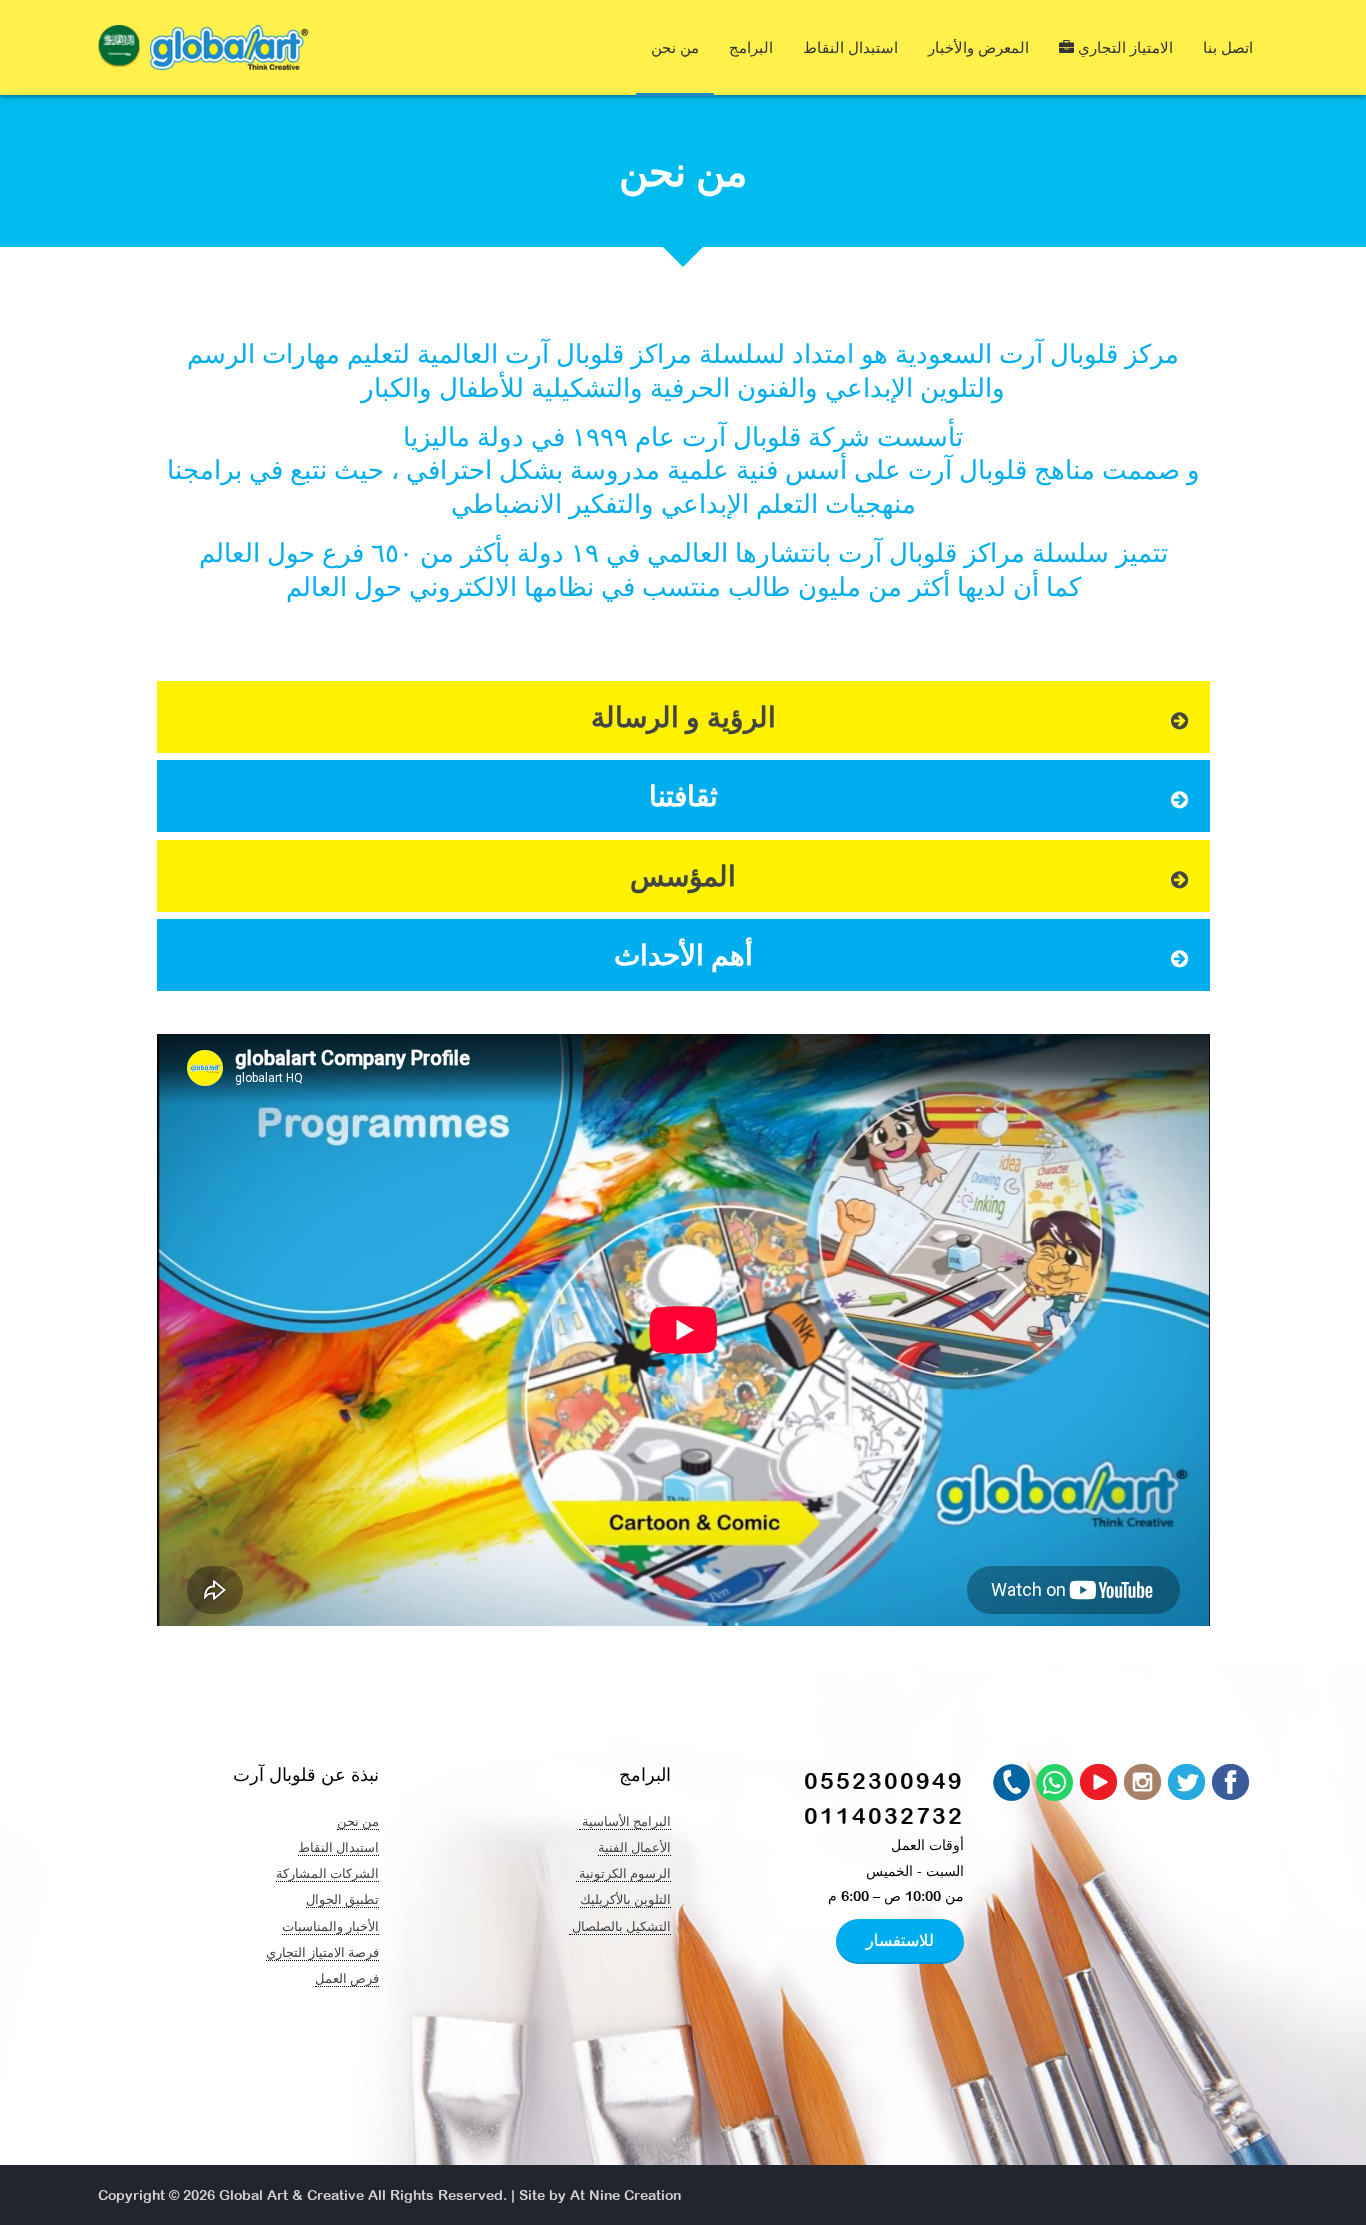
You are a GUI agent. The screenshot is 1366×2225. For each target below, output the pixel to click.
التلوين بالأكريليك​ (625, 1899)
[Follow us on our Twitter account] (1188, 1783)
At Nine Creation (625, 2195)
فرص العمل (347, 1978)
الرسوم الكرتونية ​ (623, 1873)
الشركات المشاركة (327, 1873)
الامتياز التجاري (1123, 47)
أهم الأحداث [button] (683, 955)
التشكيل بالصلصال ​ (620, 1926)
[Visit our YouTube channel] (1100, 1783)
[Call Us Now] (1012, 1783)
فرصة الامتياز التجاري (322, 1952)
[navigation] (119, 51)
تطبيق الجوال (342, 1899)
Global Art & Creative (291, 2195)
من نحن (675, 47)
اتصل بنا (1228, 47)
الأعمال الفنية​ (634, 1847)
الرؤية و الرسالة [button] (683, 717)
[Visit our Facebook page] (1232, 1783)
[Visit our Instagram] (1144, 1783)
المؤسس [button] (683, 876)
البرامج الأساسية (625, 1821)
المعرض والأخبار (978, 47)
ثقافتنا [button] (683, 796)
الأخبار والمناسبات (330, 1926)
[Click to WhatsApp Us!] (1056, 1783)
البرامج (751, 47)
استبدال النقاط (850, 47)
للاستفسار (900, 1940)
